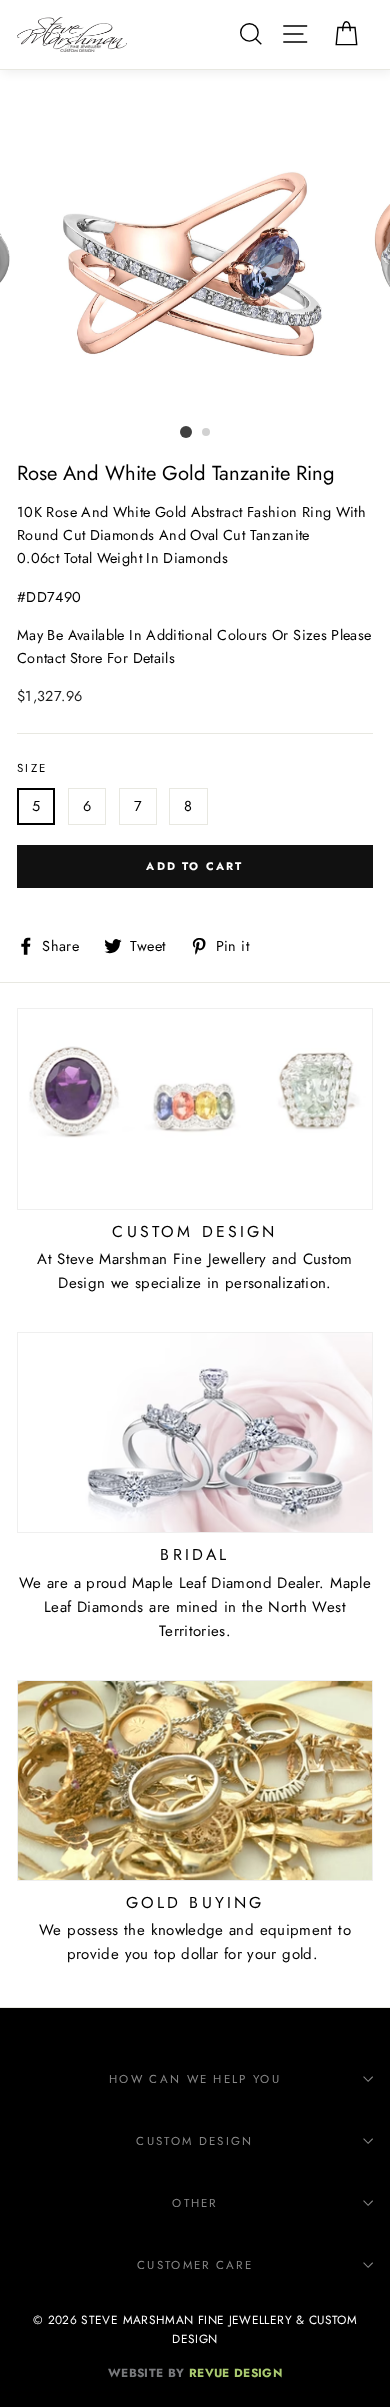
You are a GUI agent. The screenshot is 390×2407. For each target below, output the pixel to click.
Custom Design (194, 2141)
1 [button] (186, 432)
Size (32, 768)
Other (195, 2203)
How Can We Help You (195, 2079)
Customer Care (195, 2265)
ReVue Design (195, 2372)
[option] (195, 264)
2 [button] (207, 433)
